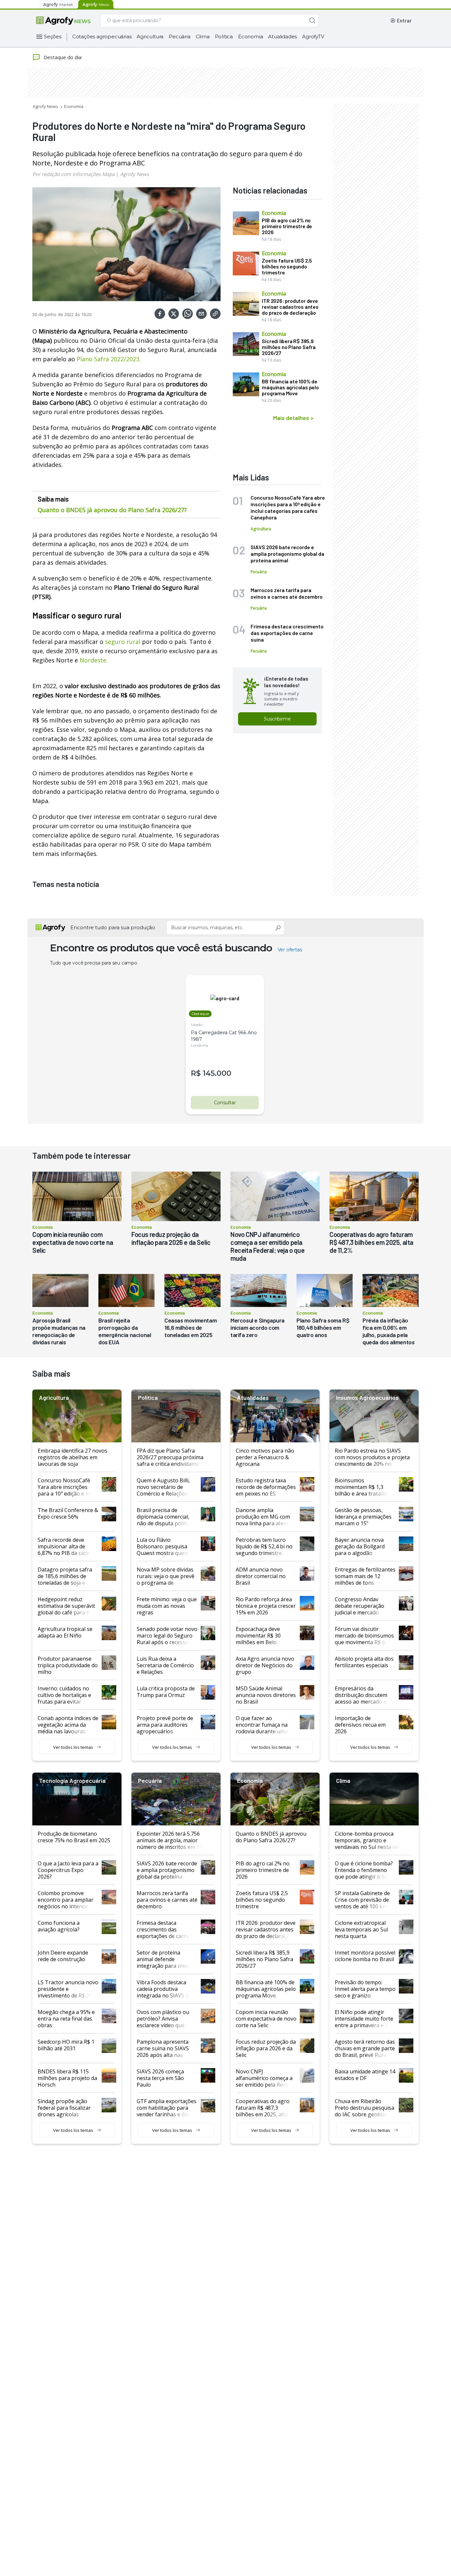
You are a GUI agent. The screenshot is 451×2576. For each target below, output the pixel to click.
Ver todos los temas (73, 1747)
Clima (203, 36)
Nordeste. (94, 660)
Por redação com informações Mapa (73, 174)
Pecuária (179, 36)
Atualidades (282, 36)
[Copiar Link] (215, 314)
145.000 (217, 1073)
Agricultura (150, 36)
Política (224, 36)
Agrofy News (45, 106)
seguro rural (123, 642)
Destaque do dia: (63, 57)
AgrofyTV (313, 36)
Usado (197, 1024)
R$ (196, 1073)
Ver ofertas (290, 950)
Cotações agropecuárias (102, 36)
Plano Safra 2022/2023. (109, 359)
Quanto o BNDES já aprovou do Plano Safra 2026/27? (112, 510)
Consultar (225, 1103)
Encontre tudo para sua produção (113, 927)
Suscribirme (277, 719)
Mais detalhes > (293, 418)
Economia (250, 36)
